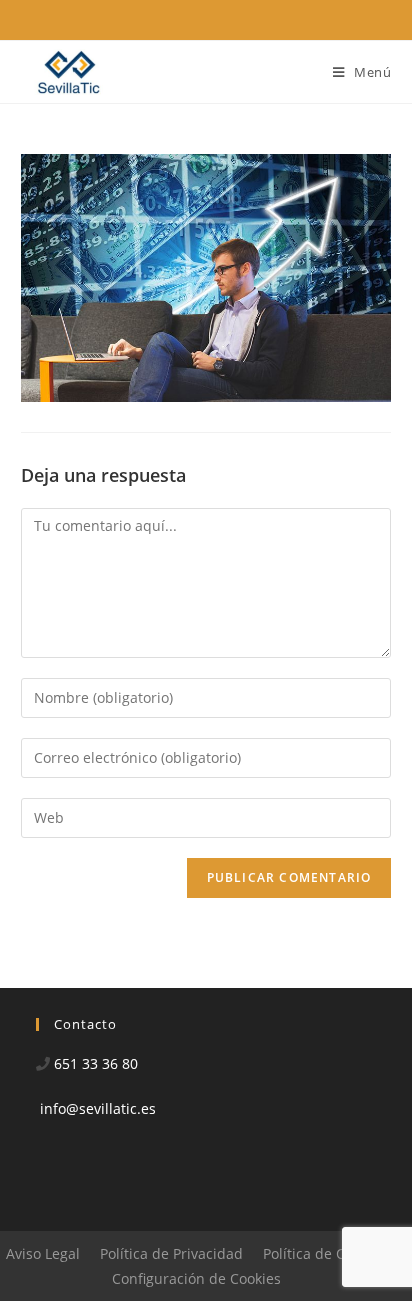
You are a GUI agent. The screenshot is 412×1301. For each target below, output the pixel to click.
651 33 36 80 (96, 1063)
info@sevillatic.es (98, 1108)
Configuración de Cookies (196, 1278)
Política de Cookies (325, 1253)
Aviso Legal (43, 1253)
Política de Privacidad (171, 1253)
